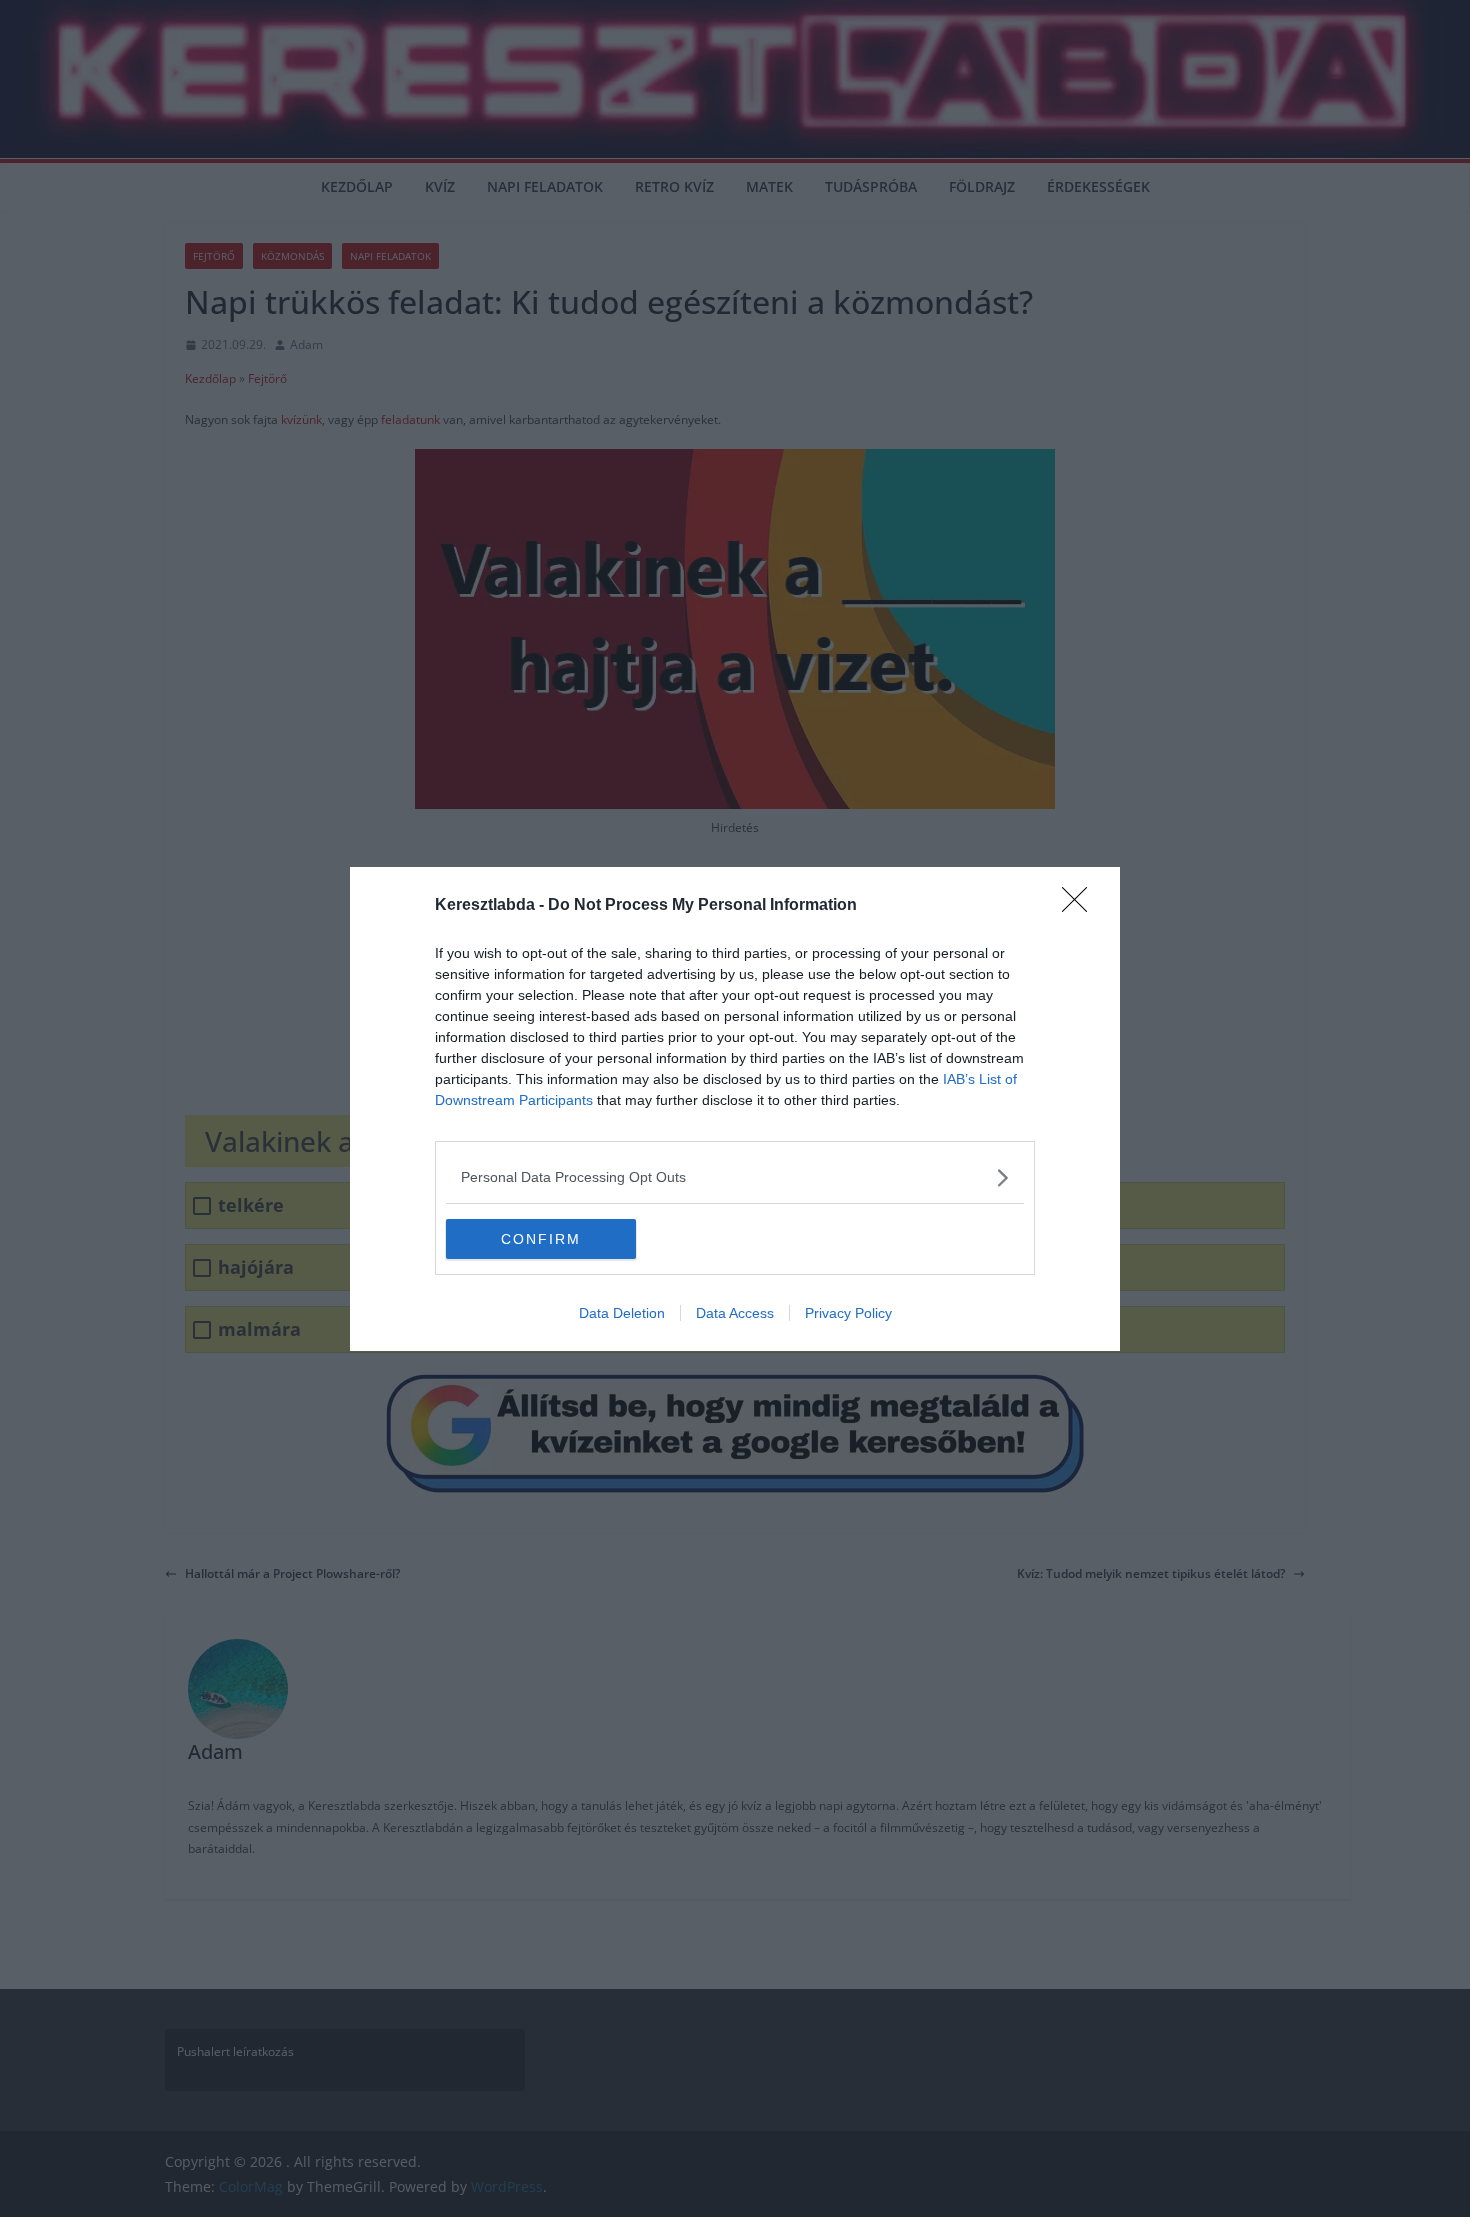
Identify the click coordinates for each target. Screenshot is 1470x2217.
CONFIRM (541, 1239)
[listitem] (735, 1177)
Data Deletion (622, 1313)
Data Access (735, 1313)
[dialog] (735, 1109)
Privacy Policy (848, 1313)
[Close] (1081, 906)
